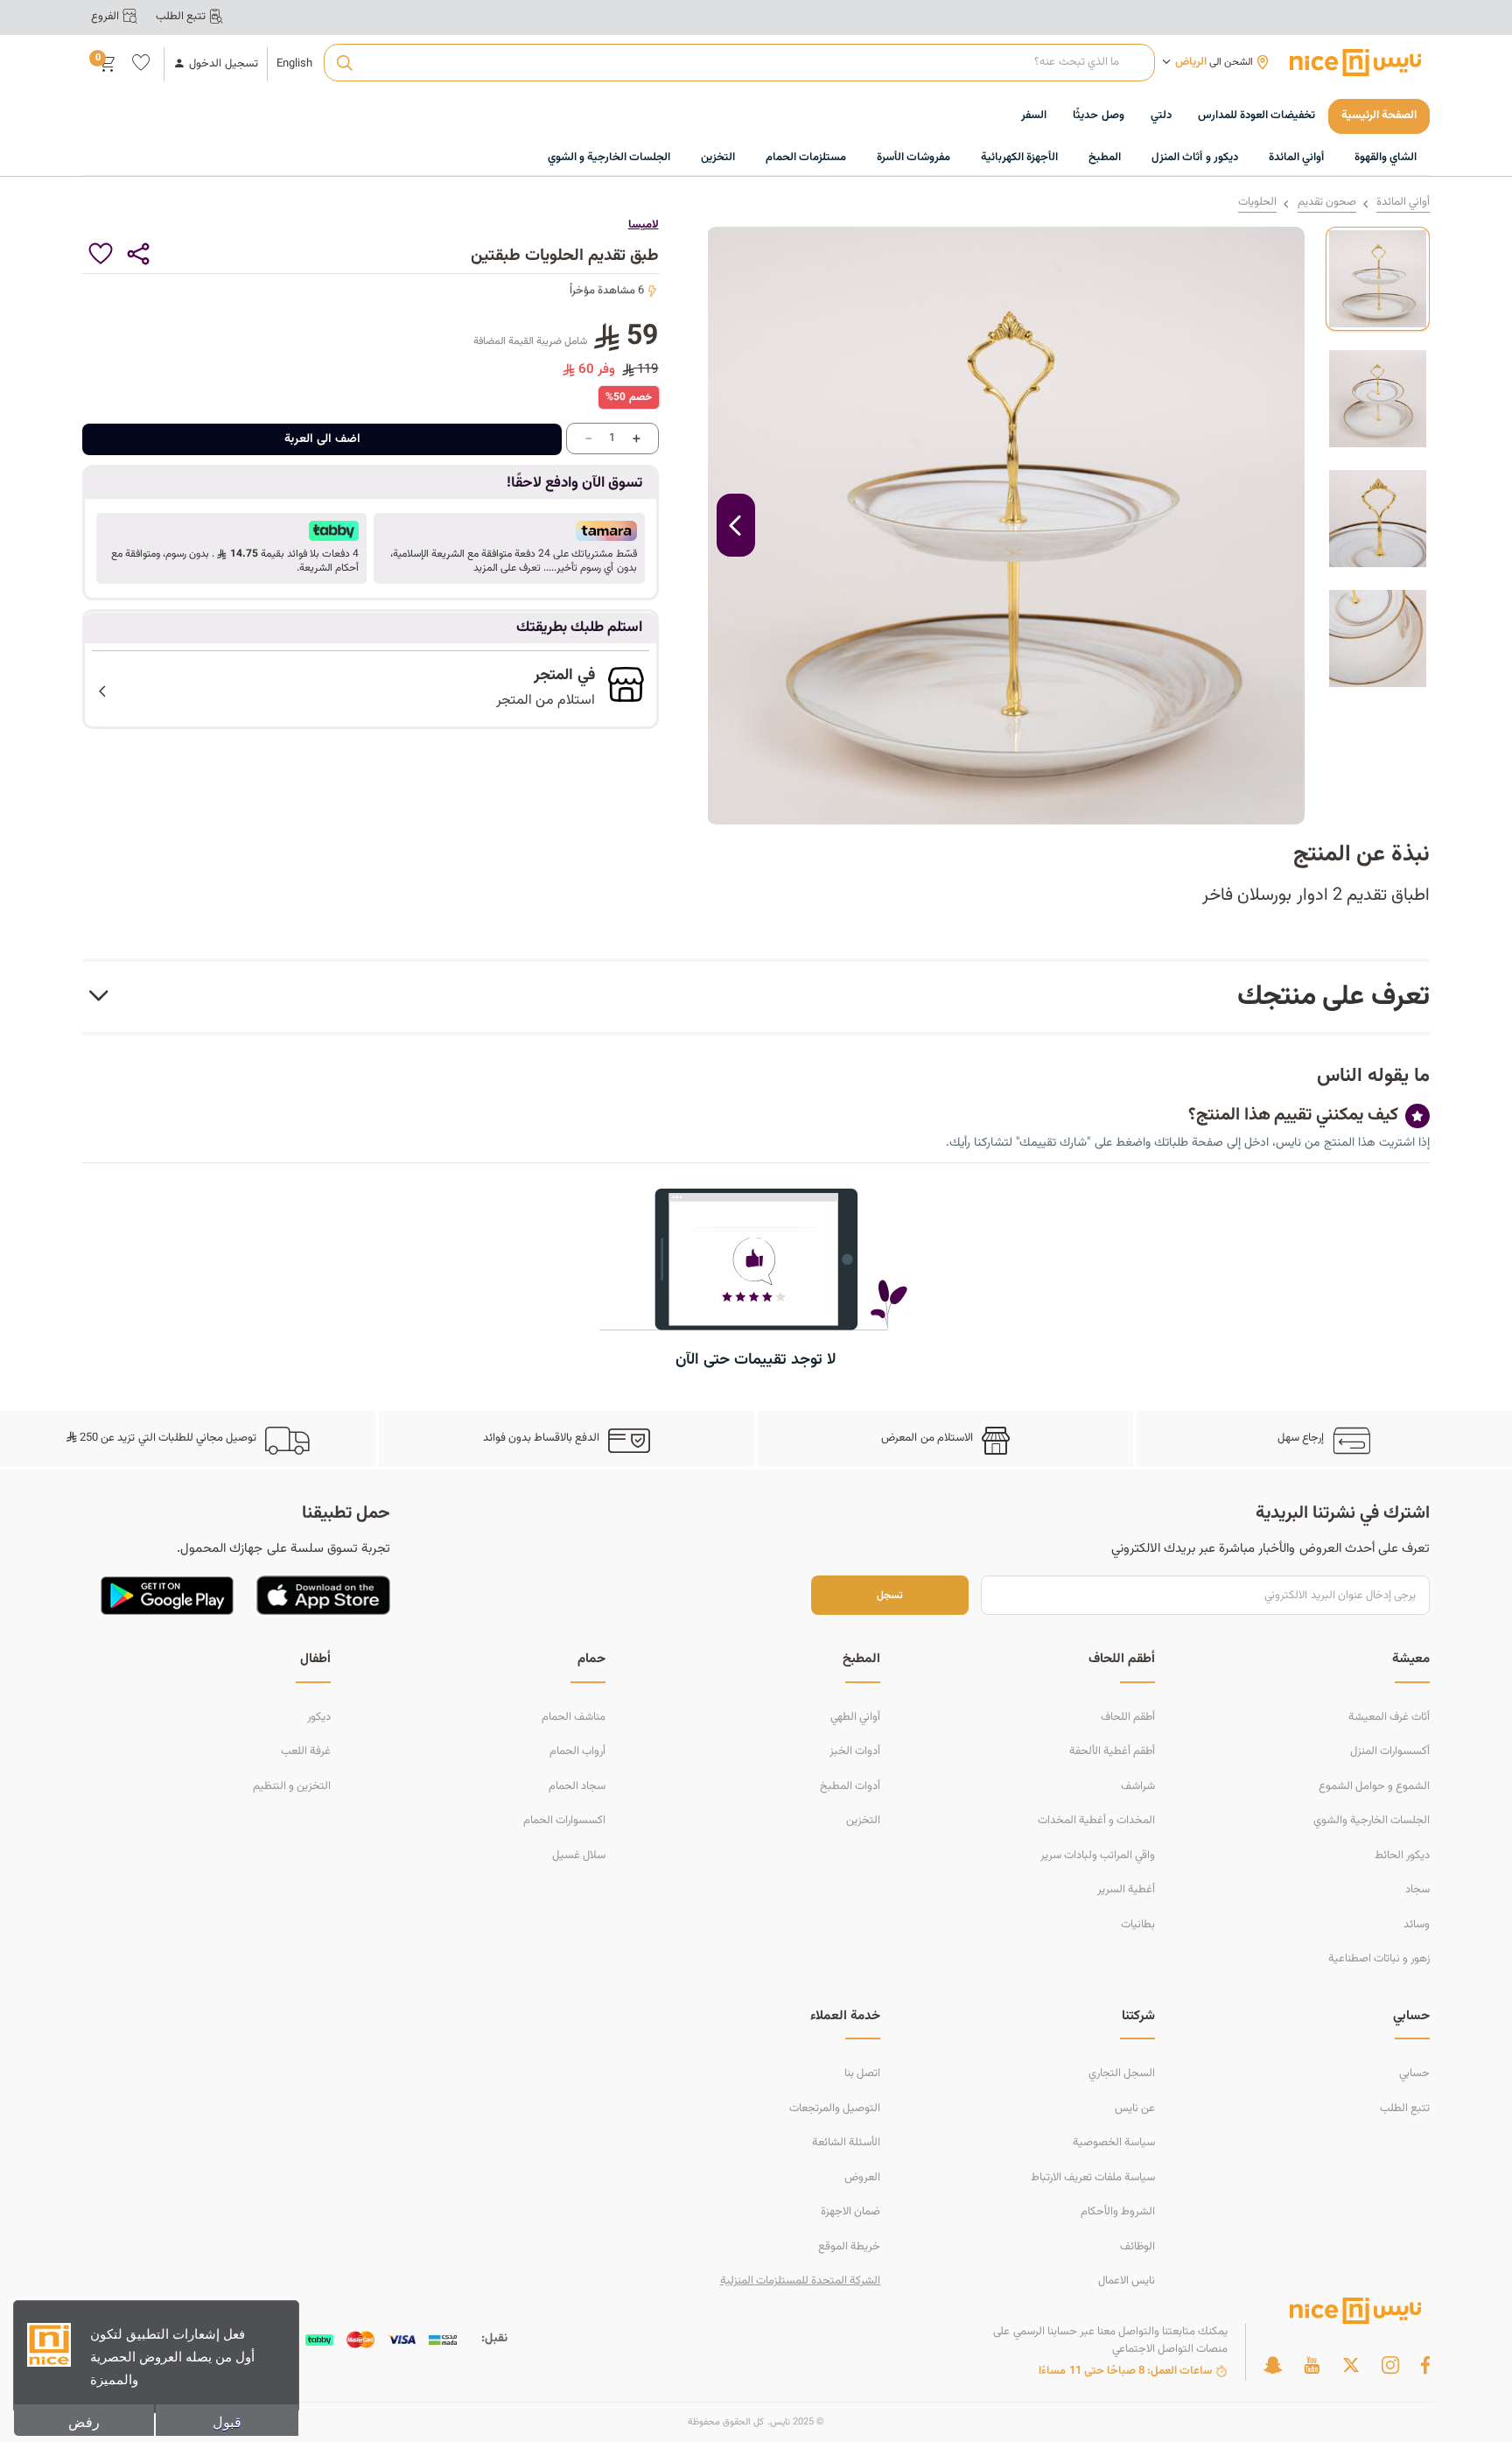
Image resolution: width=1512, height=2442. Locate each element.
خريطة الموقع (849, 2247)
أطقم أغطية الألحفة (1112, 1751)
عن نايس (1135, 2109)
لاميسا (644, 225)
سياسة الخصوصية (1114, 2143)
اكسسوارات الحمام (564, 1821)
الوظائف (1137, 2247)
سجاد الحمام (577, 1786)
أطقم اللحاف (1128, 1717)
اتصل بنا (862, 2074)
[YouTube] (1312, 2365)
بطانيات (1138, 1925)
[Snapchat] (1273, 2365)
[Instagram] (1390, 2365)
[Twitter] (1351, 2365)
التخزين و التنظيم (292, 1786)
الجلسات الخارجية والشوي (1372, 1821)
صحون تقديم (1327, 203)
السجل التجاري (1122, 2074)
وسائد (1417, 1925)
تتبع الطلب (1405, 2109)
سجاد (1417, 1890)
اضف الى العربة (322, 439)
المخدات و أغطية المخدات (1096, 1821)
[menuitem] (1256, 116)
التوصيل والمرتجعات (835, 2109)
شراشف (1138, 1786)
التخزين (863, 1821)
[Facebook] (1425, 2365)
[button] (509, 548)
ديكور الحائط (1402, 1856)
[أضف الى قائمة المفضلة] (101, 254)
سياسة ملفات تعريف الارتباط (1093, 2178)
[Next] (736, 525)
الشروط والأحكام (1118, 2212)
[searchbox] (739, 63)
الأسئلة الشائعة (846, 2143)
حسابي (1414, 2074)
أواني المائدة (1403, 203)
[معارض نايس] (1355, 62)
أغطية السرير (1126, 1890)
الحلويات (1257, 203)
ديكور (319, 1717)
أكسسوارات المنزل (1390, 1751)
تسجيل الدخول (223, 64)
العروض (862, 2178)
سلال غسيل (579, 1856)
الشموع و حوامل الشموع (1374, 1786)
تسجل (890, 1595)
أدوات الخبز (855, 1751)
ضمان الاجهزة (850, 2212)
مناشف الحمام (574, 1717)
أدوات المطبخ (850, 1786)
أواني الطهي (855, 1717)
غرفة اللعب (306, 1751)
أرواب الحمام (577, 1751)
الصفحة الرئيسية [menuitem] (1379, 116)
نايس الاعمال (1127, 2281)
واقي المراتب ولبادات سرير (1098, 1856)
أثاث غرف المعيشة (1389, 1717)
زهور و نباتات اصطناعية (1379, 1959)
